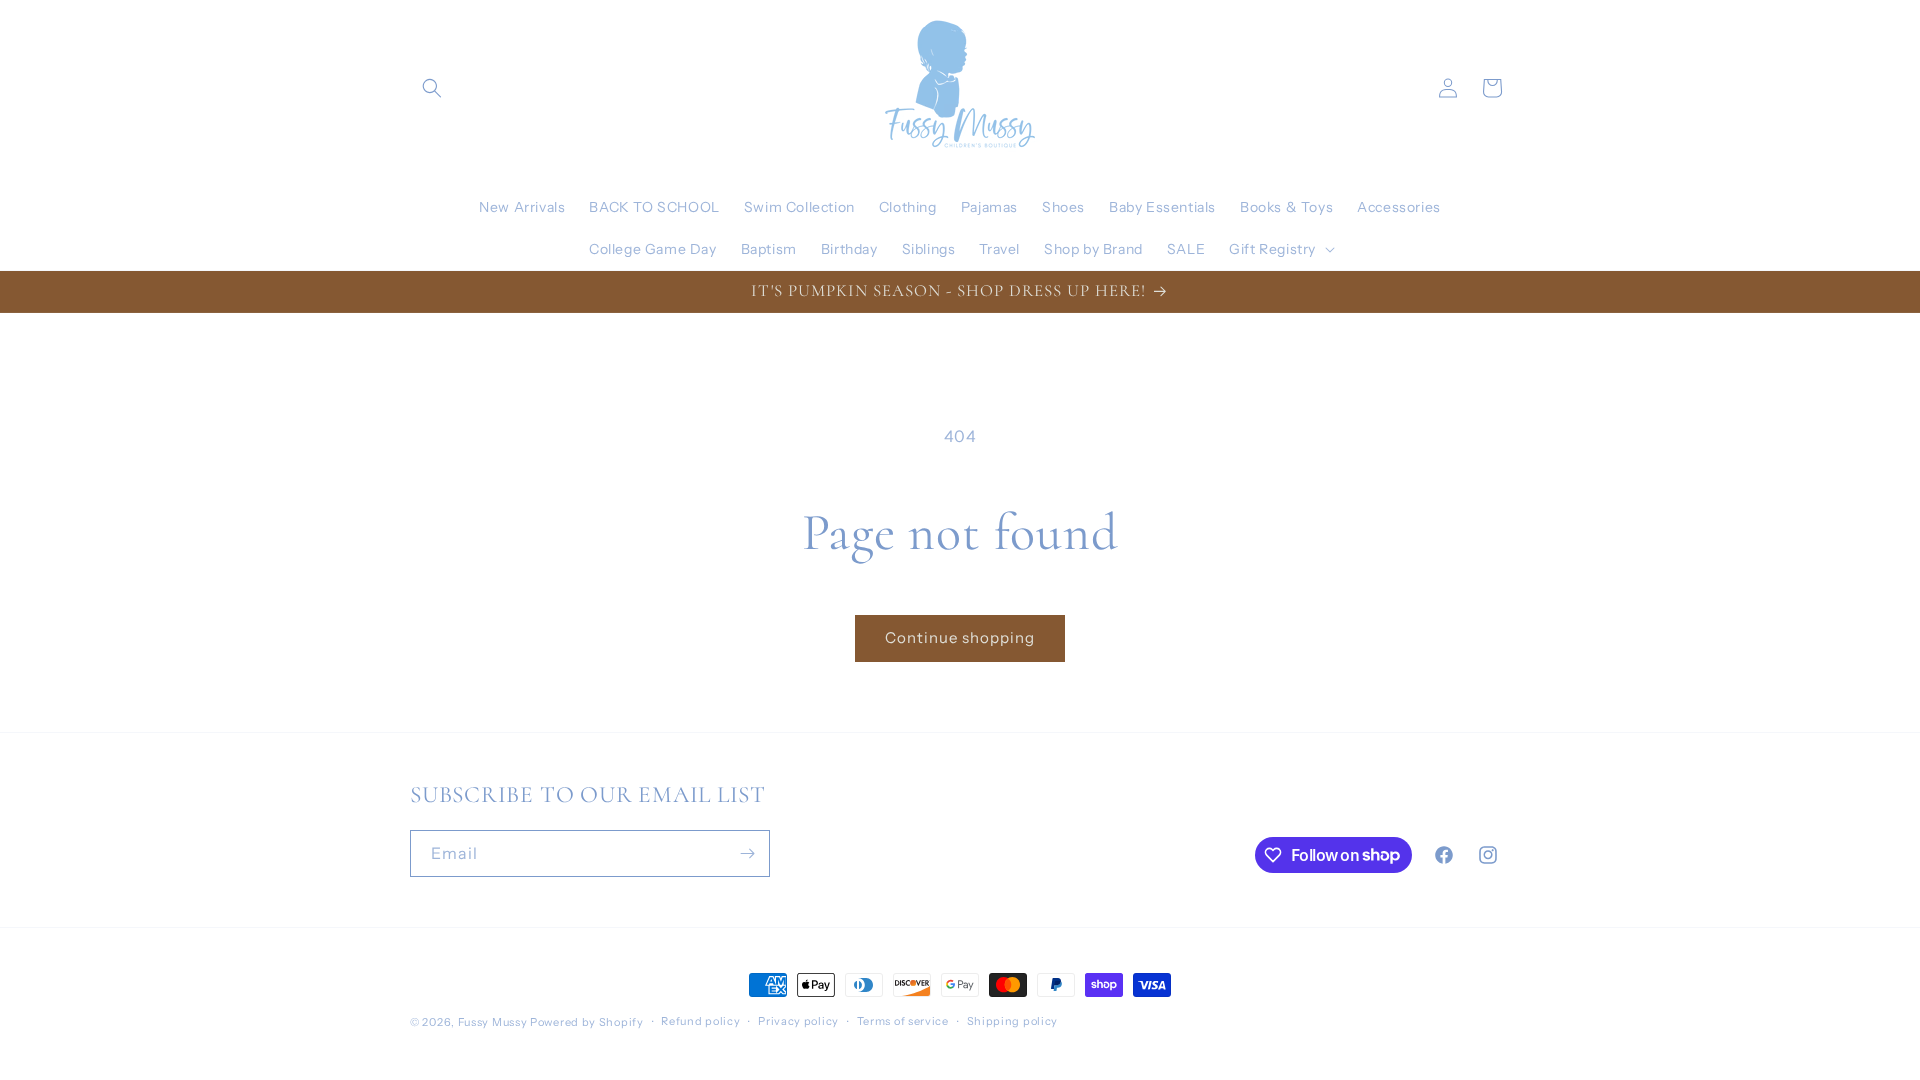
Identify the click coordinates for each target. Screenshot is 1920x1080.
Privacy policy (798, 1021)
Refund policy (700, 1021)
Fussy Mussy (493, 1022)
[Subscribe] (747, 853)
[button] (432, 88)
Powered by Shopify (587, 1022)
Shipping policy (1013, 1021)
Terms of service (903, 1021)
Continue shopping (960, 637)
